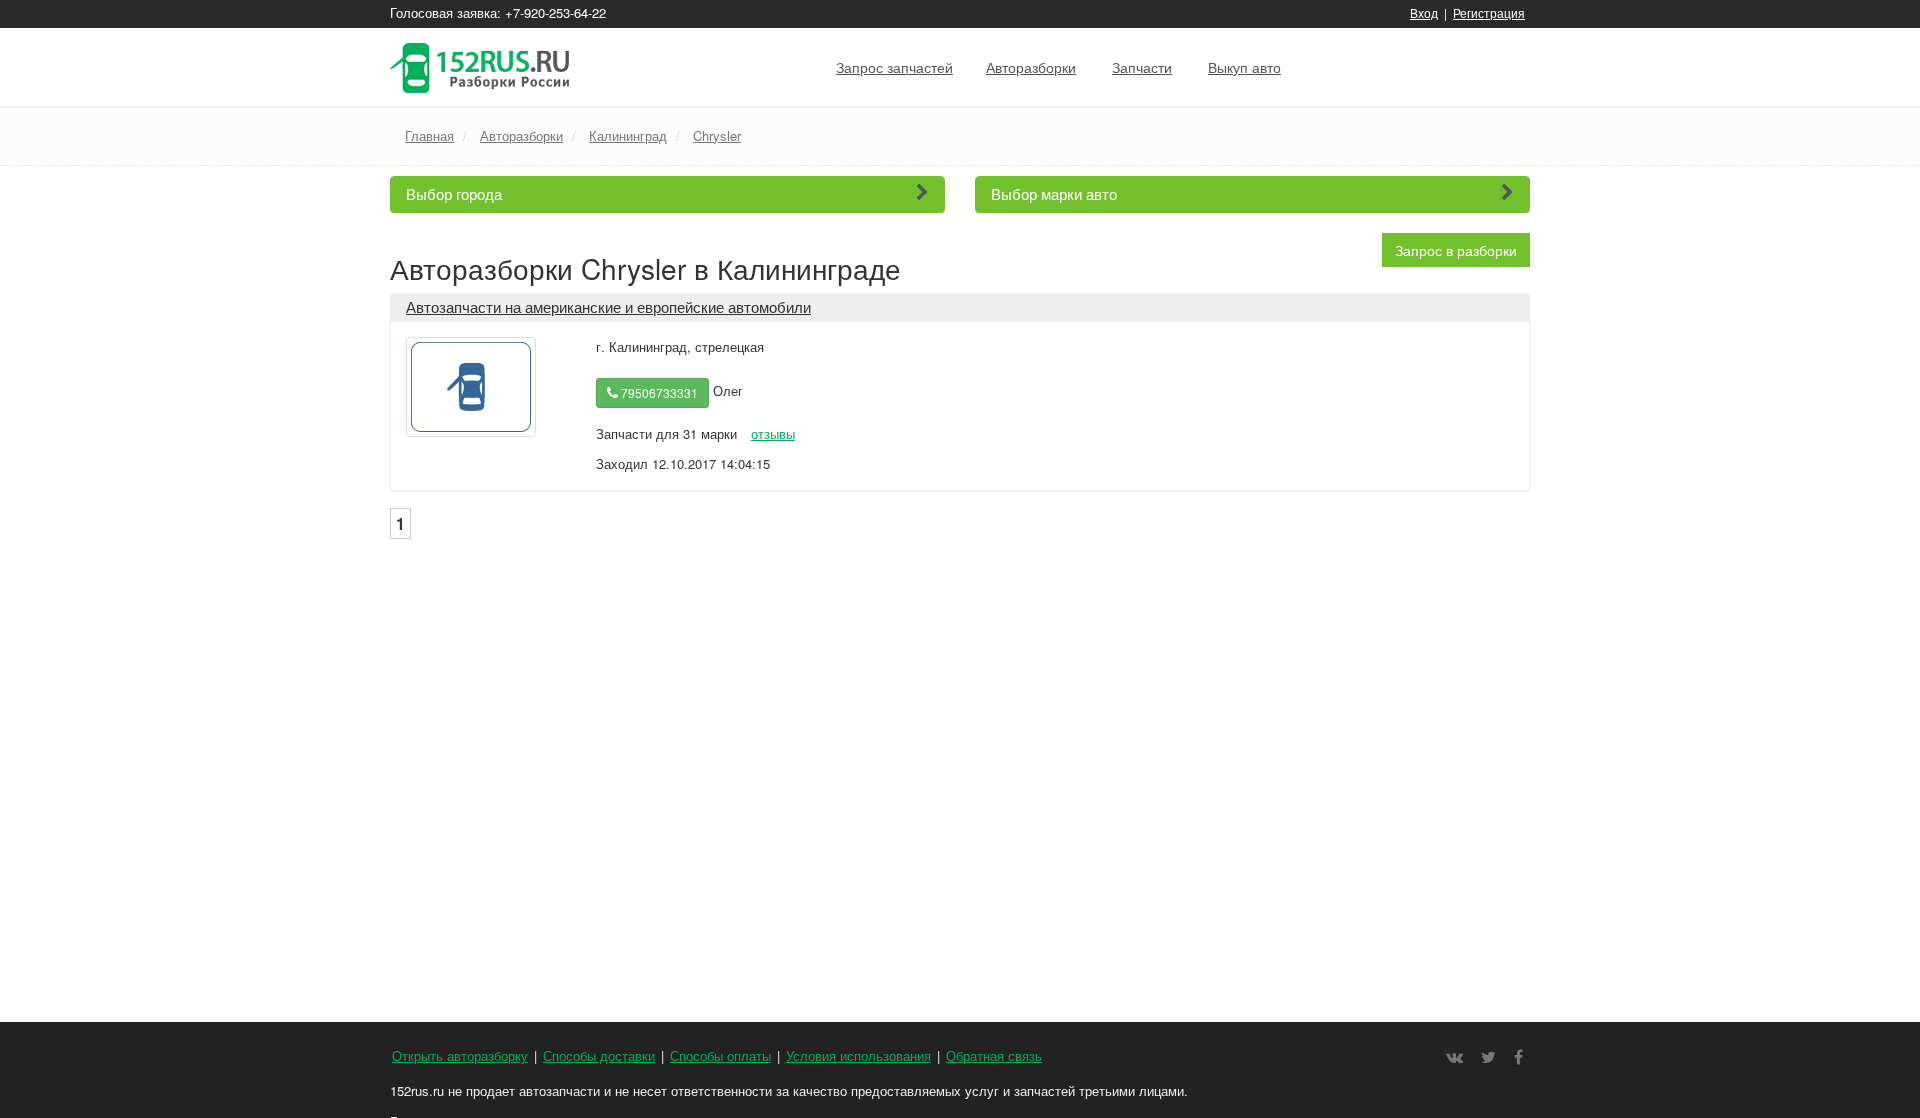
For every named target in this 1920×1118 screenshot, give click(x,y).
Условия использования (858, 1055)
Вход (1424, 12)
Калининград (628, 135)
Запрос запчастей (894, 67)
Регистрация (1489, 12)
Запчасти (1142, 67)
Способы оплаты (720, 1055)
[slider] (644, 416)
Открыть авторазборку (460, 1055)
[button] (667, 194)
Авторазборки (1031, 67)
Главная (429, 135)
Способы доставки (599, 1055)
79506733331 (658, 392)
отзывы (773, 433)
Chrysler (717, 135)
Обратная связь (994, 1055)
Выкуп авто (1244, 67)
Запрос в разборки (1456, 250)
